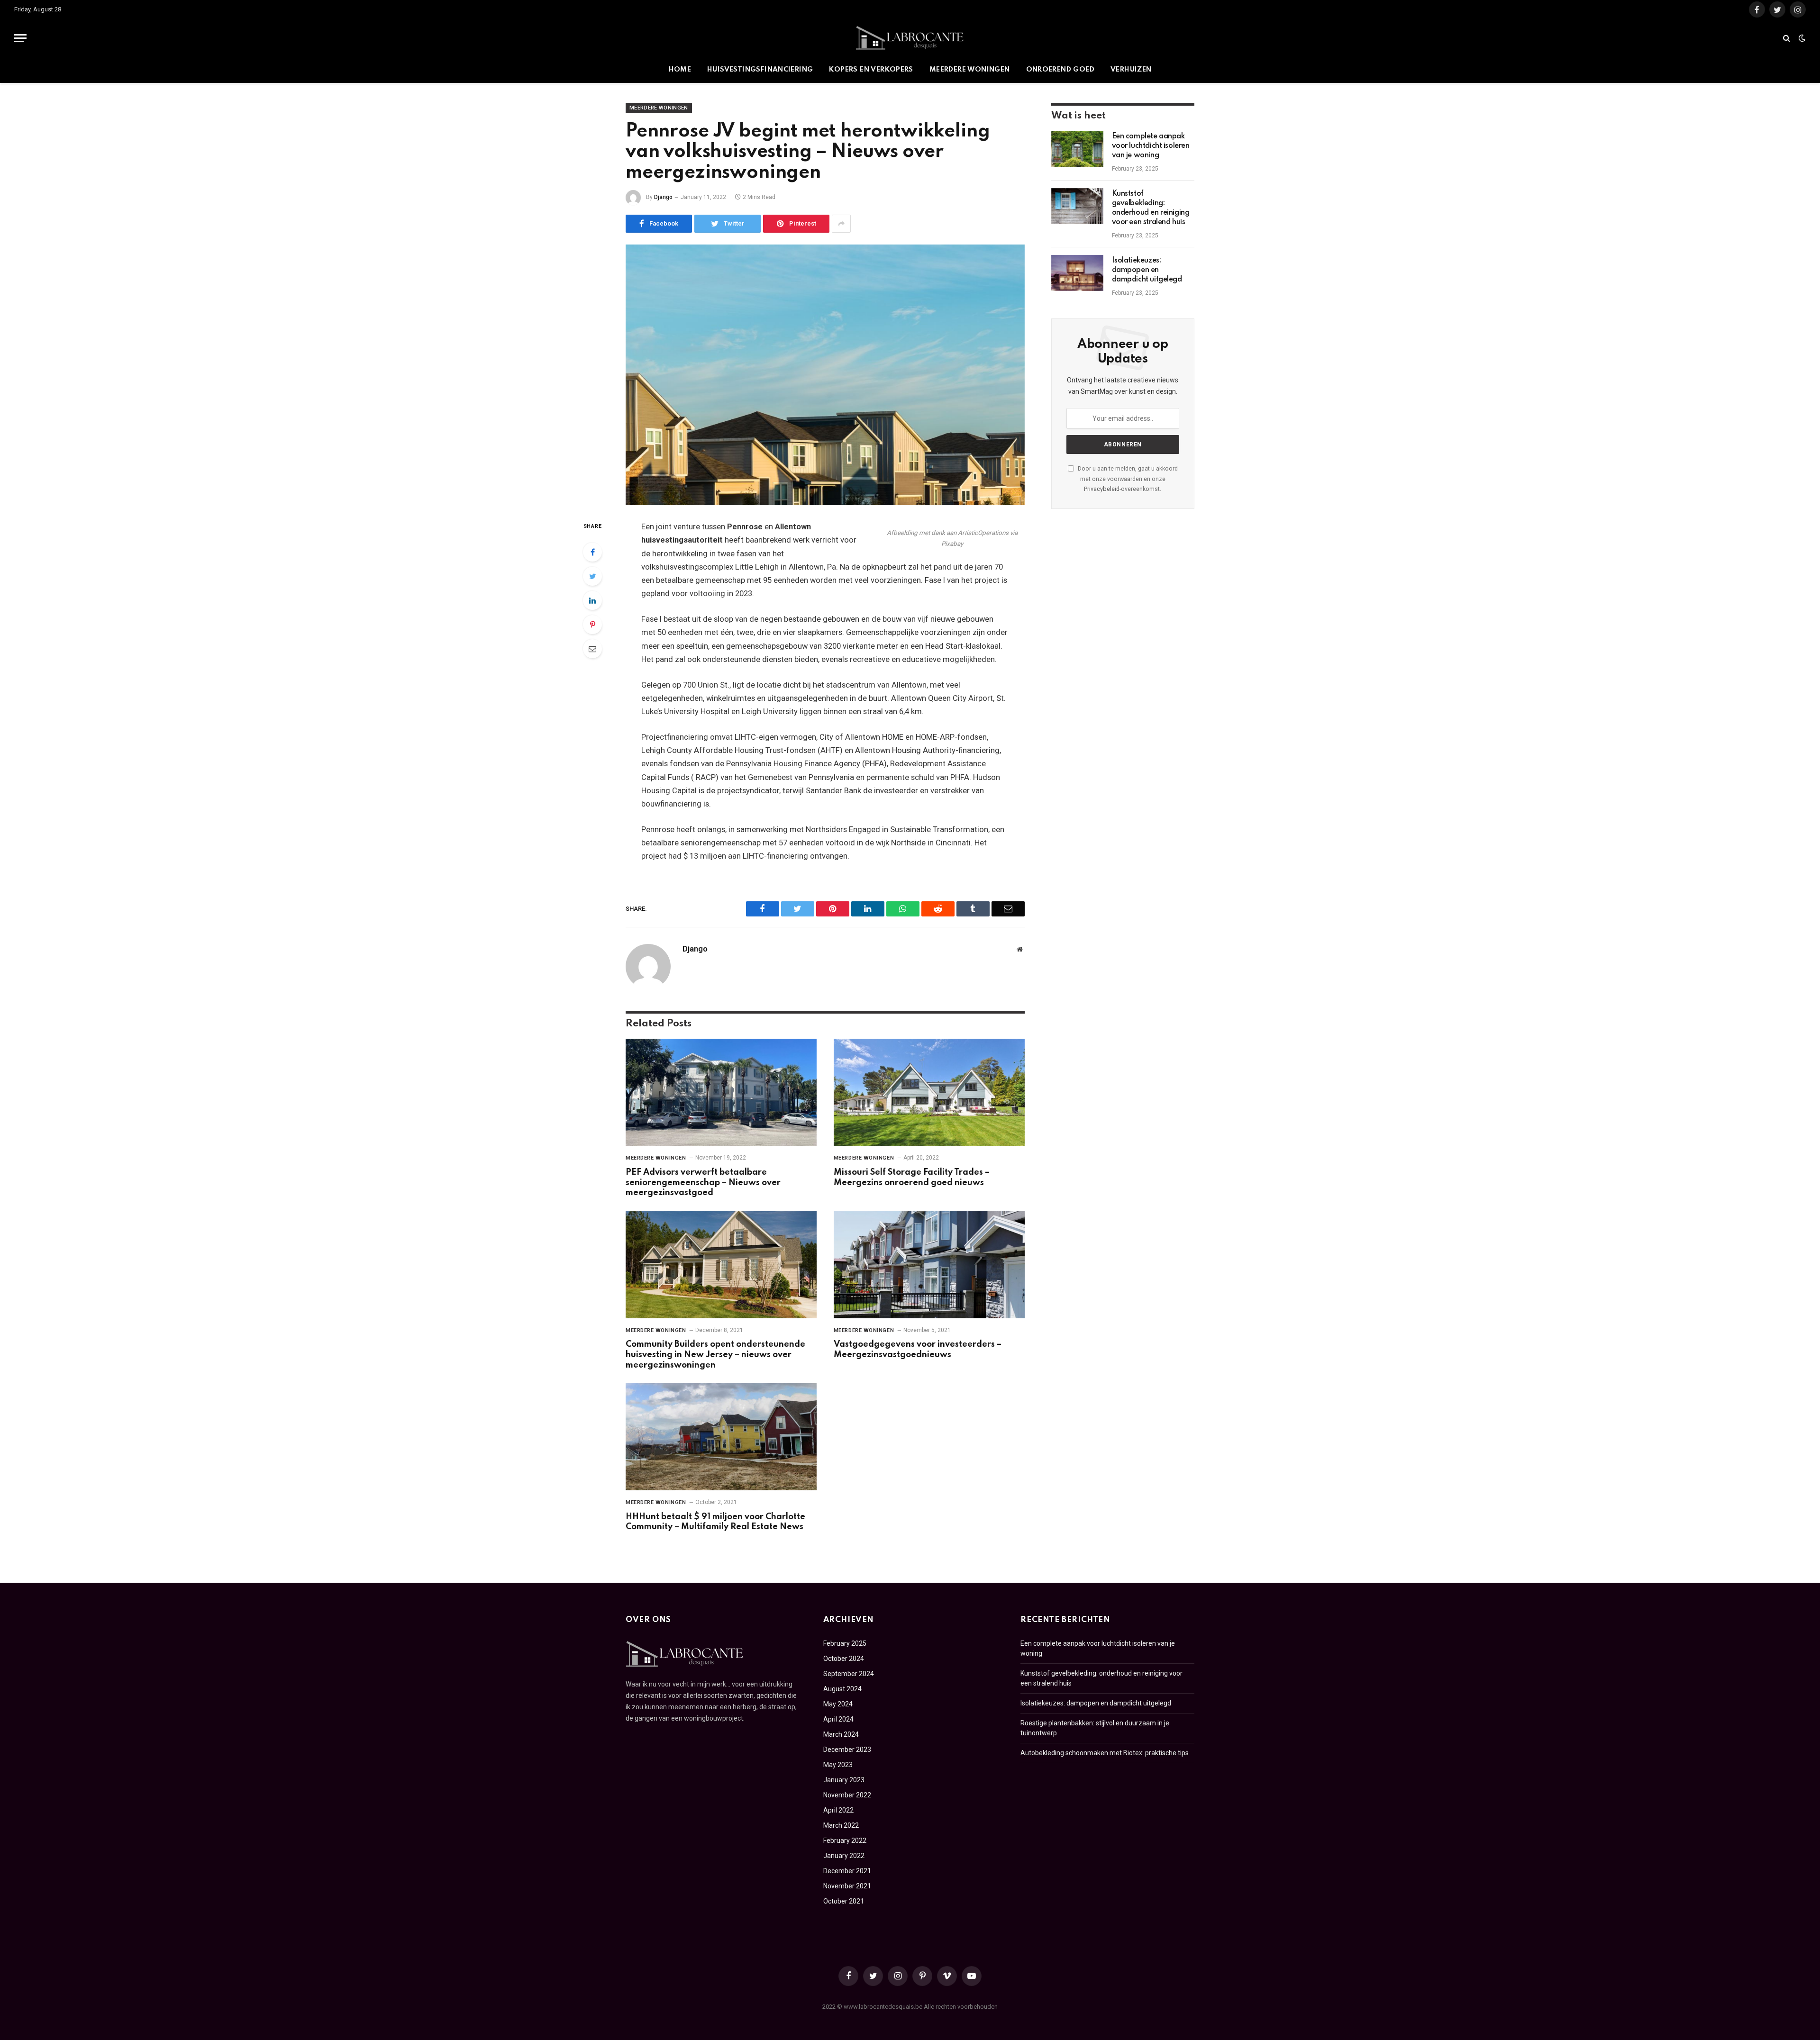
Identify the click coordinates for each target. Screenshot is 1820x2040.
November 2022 (847, 1795)
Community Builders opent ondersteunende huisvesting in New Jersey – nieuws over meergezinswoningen (715, 1355)
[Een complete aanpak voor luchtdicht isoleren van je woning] (1077, 149)
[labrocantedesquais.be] (910, 38)
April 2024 (838, 1719)
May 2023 (838, 1765)
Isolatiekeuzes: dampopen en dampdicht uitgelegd (1147, 270)
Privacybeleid (1102, 489)
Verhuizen (1131, 70)
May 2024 (838, 1704)
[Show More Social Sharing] (841, 224)
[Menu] (20, 38)
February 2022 (845, 1841)
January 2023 (844, 1780)
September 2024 (849, 1674)
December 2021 (847, 1871)
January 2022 (844, 1856)
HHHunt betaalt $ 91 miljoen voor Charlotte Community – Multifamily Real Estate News (715, 1522)
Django (663, 197)
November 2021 (847, 1886)
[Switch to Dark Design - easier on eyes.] (1801, 38)
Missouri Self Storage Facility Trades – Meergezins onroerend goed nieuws (912, 1178)
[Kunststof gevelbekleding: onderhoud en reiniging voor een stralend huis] (1077, 206)
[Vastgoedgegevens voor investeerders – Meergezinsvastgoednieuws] (929, 1265)
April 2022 (838, 1810)
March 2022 (841, 1825)
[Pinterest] (592, 625)
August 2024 (842, 1689)
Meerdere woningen (970, 70)
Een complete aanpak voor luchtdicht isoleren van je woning (1151, 146)
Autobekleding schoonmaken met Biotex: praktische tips (1105, 1753)
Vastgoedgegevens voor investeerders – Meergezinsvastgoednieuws (918, 1350)
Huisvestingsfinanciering (760, 70)
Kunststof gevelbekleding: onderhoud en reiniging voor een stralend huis (1151, 208)
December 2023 (847, 1750)
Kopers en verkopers (871, 70)
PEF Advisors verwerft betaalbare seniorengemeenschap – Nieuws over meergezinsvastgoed (703, 1183)
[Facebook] (592, 552)
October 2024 (844, 1659)
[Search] (1787, 38)
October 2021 (844, 1901)
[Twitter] (592, 576)
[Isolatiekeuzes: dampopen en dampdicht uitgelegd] (1077, 273)
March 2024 (841, 1734)
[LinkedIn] (592, 600)
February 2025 (845, 1643)
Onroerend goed (1060, 70)
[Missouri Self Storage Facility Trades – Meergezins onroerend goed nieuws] (929, 1093)
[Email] (592, 649)
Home (680, 70)
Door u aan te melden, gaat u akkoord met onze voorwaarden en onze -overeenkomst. (1127, 479)
